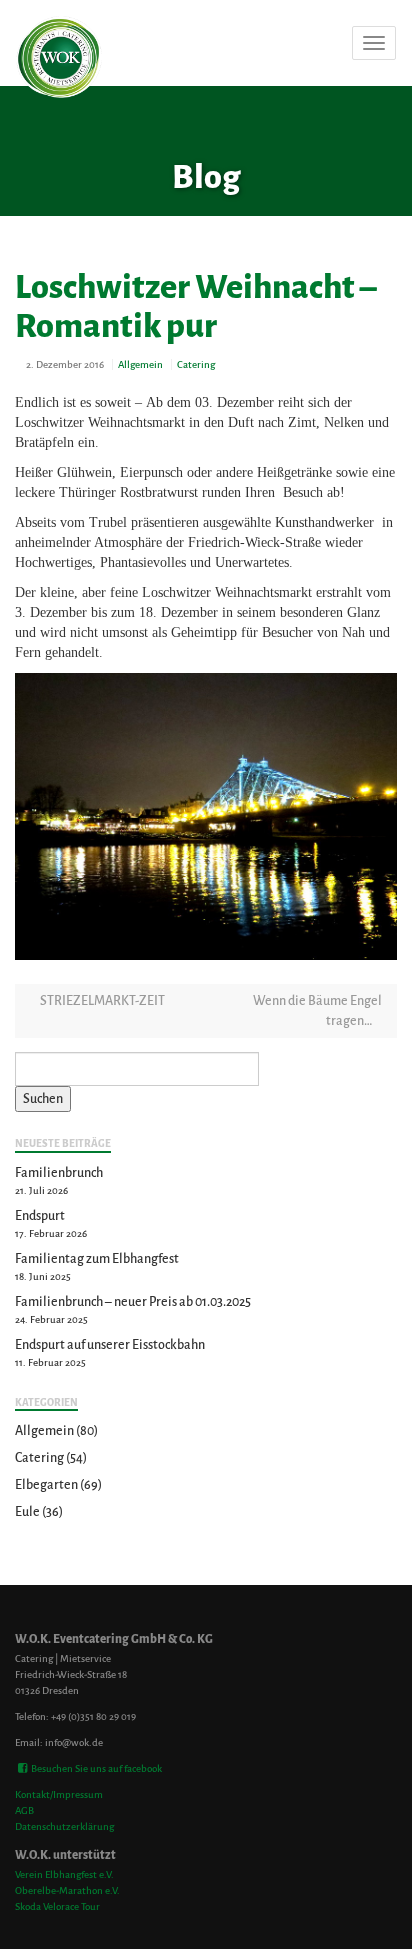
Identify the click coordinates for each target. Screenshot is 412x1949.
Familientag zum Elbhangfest (97, 1259)
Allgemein (140, 364)
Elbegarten (46, 1485)
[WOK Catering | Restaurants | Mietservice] (16, 43)
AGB (24, 1810)
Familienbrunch (59, 1173)
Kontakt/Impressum (59, 1794)
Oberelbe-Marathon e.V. (67, 1890)
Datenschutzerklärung (64, 1826)
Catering (196, 364)
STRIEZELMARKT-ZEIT (101, 1001)
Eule (27, 1512)
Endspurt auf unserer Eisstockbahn (110, 1345)
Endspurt (40, 1216)
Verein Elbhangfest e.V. (64, 1874)
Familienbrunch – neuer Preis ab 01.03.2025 (133, 1302)
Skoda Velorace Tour (57, 1906)
